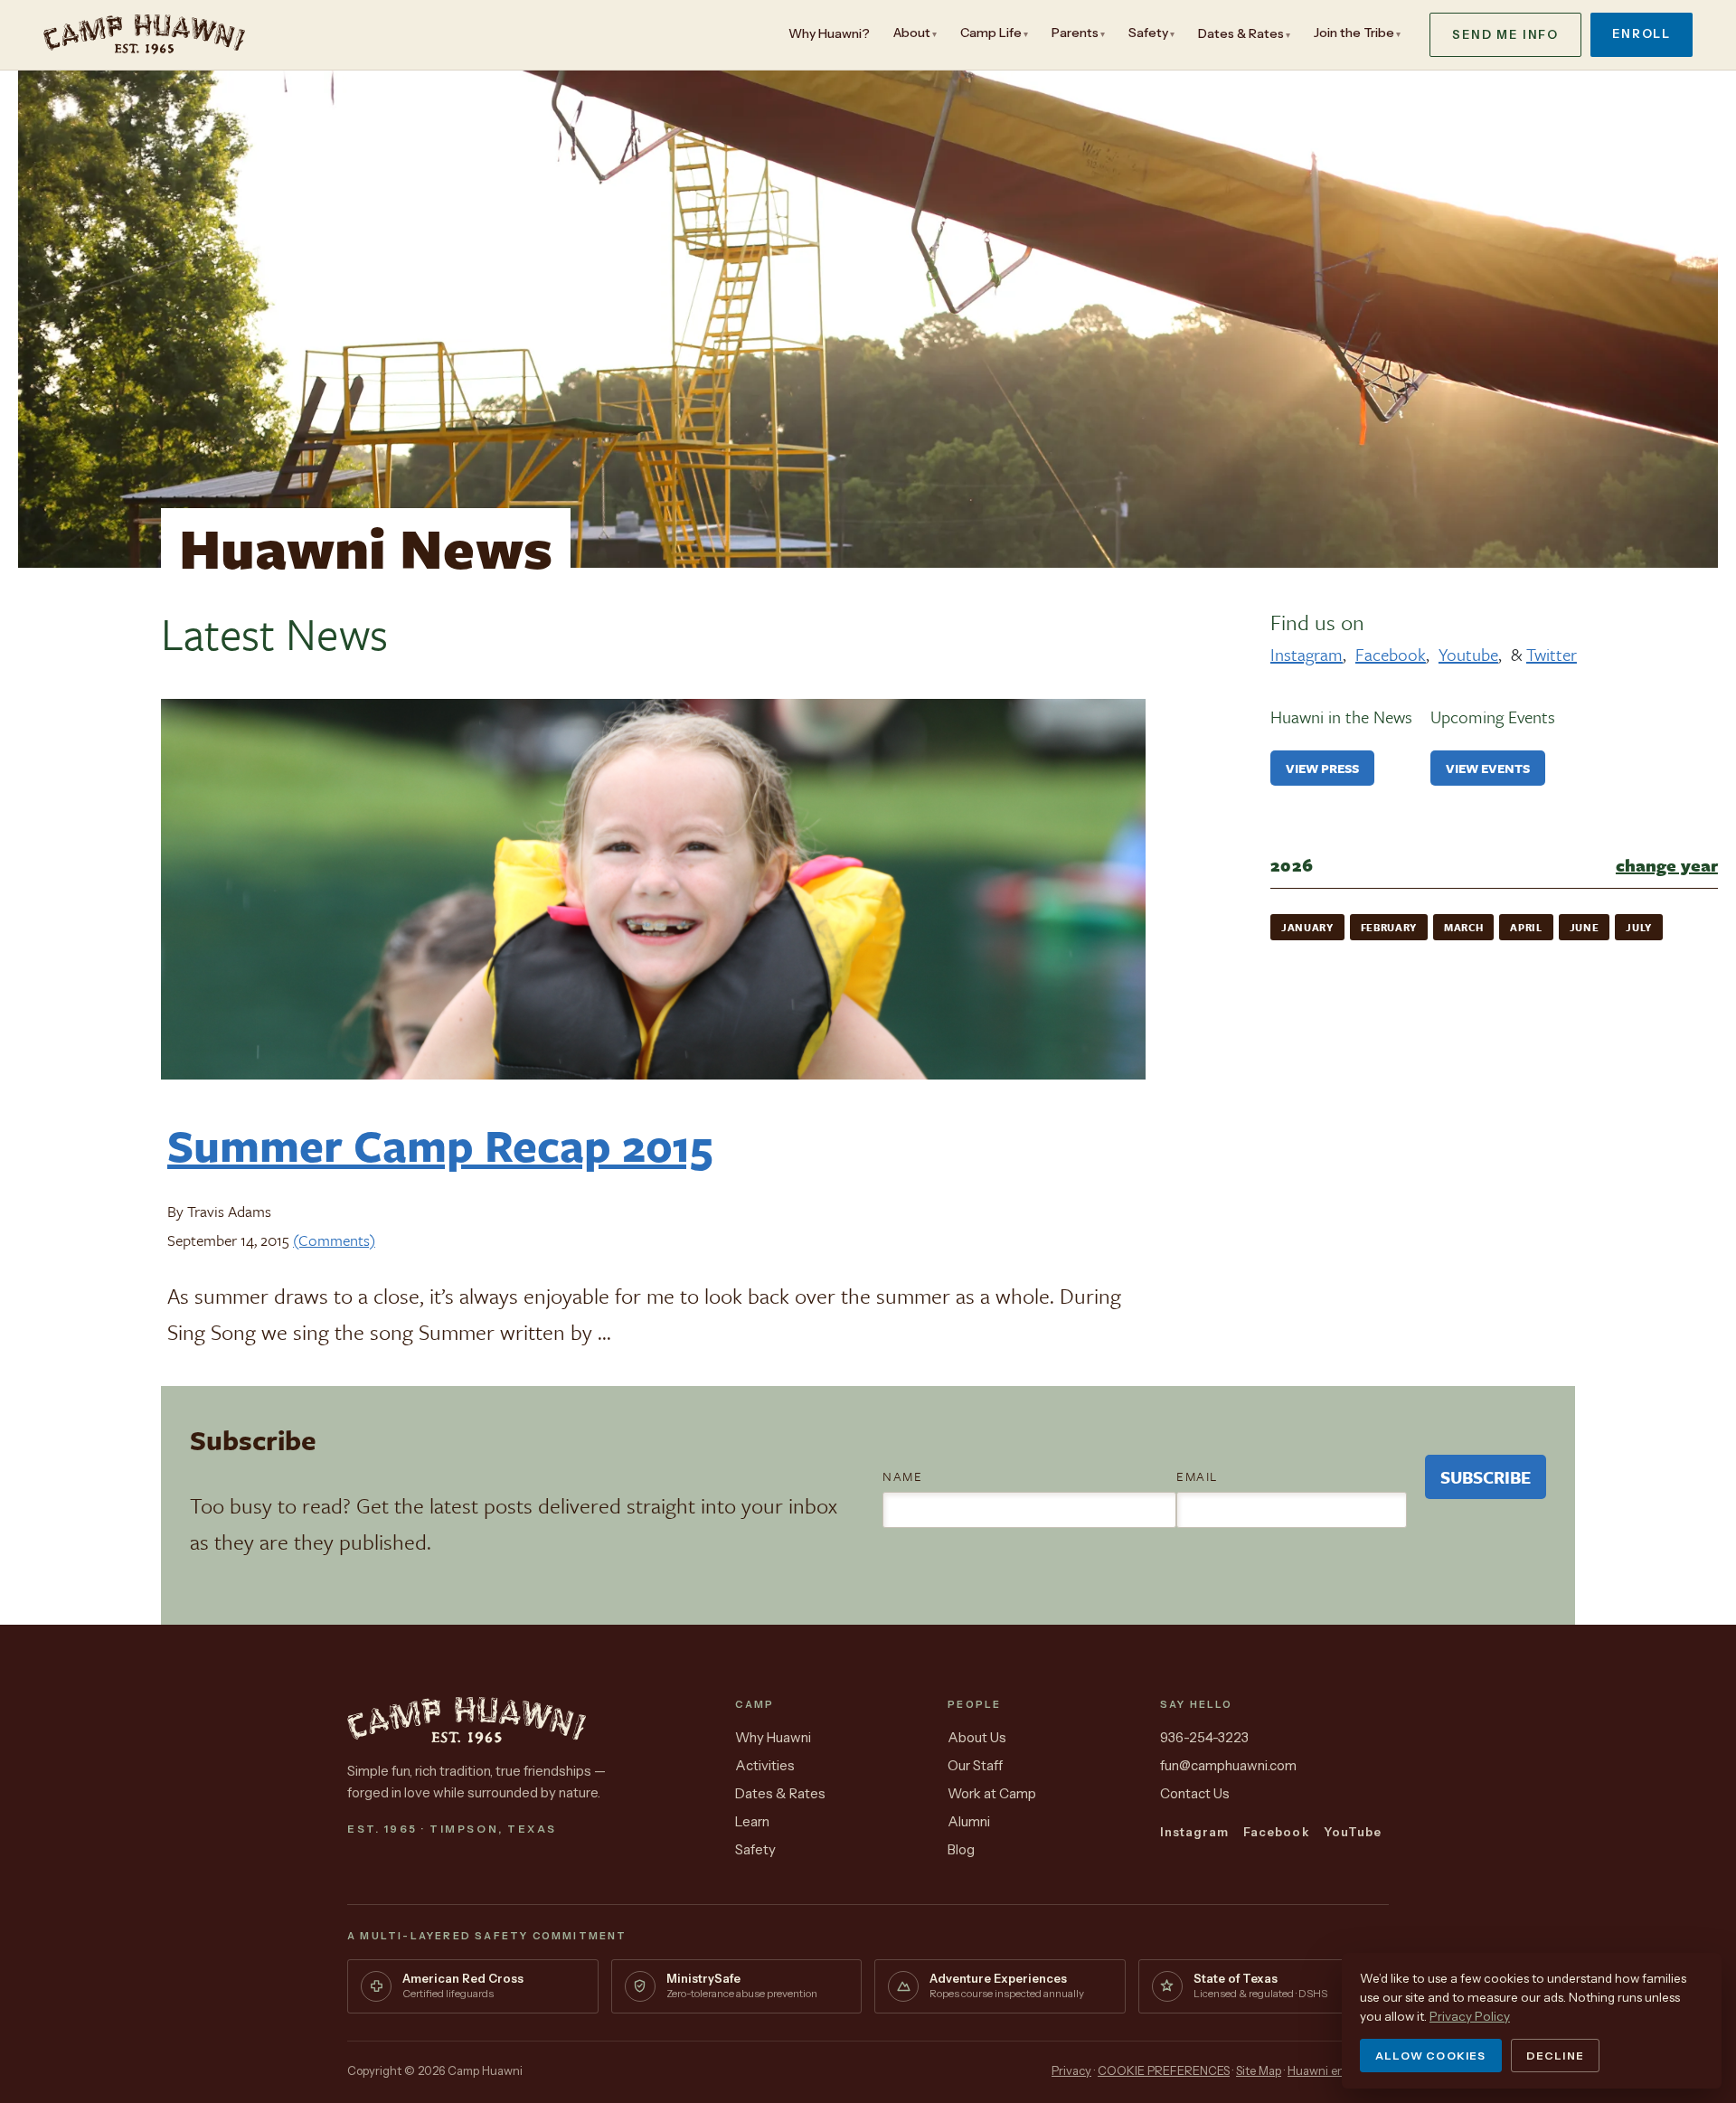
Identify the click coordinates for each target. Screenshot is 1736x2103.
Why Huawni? (829, 33)
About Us (977, 1737)
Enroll (1642, 33)
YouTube (1353, 1832)
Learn (752, 1821)
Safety (1148, 33)
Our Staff (975, 1765)
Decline (1555, 2056)
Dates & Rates (1241, 33)
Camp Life (991, 33)
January (1307, 927)
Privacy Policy (1470, 2016)
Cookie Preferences (1164, 2070)
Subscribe (1486, 1477)
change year (1667, 865)
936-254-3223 (1204, 1737)
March (1463, 927)
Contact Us (1195, 1793)
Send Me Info (1505, 34)
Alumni (969, 1821)
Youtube (1468, 654)
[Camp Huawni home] (144, 34)
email (1197, 1476)
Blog (961, 1849)
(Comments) (334, 1240)
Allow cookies (1431, 2056)
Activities (765, 1765)
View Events (1488, 768)
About (912, 33)
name (902, 1476)
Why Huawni (773, 1737)
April (1526, 927)
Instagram (1307, 654)
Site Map (1259, 2070)
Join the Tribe (1354, 33)
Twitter (1552, 654)
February (1389, 927)
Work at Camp (992, 1793)
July (1639, 927)
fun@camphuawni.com (1228, 1765)
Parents (1075, 33)
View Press (1322, 768)
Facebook (1391, 654)
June (1585, 927)
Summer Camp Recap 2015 (440, 1145)
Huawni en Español (1338, 2070)
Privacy (1071, 2070)
